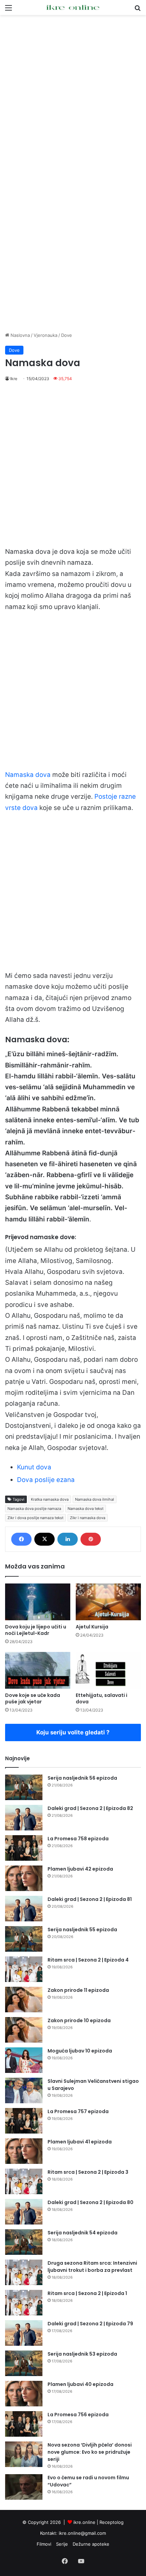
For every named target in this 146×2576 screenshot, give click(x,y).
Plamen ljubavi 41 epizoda (80, 2142)
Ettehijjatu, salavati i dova (102, 1698)
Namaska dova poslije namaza (34, 1509)
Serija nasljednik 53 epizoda (82, 2354)
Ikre (14, 379)
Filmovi (44, 2544)
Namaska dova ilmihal (95, 1499)
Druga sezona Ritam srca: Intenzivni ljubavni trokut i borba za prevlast (92, 2267)
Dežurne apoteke (91, 2544)
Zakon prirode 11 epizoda (78, 1990)
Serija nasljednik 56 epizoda (82, 1778)
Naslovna (20, 335)
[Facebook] (21, 1539)
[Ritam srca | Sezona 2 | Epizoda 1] (24, 2303)
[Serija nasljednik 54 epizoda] (24, 2242)
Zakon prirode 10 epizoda (79, 2020)
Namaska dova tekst (86, 1509)
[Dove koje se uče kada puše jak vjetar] (38, 1670)
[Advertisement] (73, 95)
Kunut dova (34, 1467)
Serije (62, 2544)
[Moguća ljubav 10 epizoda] (24, 2060)
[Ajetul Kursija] (108, 1602)
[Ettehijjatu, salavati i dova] (108, 1670)
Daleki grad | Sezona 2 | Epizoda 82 (90, 1808)
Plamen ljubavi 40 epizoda (80, 2384)
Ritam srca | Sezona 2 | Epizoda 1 (87, 2293)
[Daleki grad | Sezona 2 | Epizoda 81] (24, 1909)
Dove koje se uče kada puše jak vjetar (33, 1698)
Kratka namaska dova (50, 1499)
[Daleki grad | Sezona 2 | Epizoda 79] (24, 2333)
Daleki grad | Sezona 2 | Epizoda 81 (90, 1899)
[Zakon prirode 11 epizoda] (24, 2000)
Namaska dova (28, 775)
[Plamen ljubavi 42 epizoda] (24, 1878)
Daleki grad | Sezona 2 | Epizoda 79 (90, 2324)
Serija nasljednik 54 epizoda (83, 2233)
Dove (67, 335)
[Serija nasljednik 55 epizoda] (24, 1939)
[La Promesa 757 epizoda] (24, 2121)
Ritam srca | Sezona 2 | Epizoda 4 (88, 1960)
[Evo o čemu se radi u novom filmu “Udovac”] (24, 2487)
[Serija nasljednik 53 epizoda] (24, 2363)
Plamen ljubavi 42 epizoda (80, 1869)
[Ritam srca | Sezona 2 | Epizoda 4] (24, 1969)
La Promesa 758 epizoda (78, 1839)
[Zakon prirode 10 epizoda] (24, 2030)
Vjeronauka (45, 335)
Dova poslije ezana (46, 1480)
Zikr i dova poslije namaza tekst (35, 1518)
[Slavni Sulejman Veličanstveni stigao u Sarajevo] (24, 2090)
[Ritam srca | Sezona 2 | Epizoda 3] (24, 2181)
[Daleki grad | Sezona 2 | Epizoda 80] (24, 2212)
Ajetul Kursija (92, 1627)
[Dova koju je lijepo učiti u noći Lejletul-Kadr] (38, 1602)
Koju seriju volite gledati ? (73, 1732)
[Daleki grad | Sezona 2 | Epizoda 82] (24, 1818)
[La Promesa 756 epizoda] (24, 2424)
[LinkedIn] (68, 1539)
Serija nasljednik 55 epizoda (82, 1930)
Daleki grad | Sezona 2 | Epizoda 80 (90, 2202)
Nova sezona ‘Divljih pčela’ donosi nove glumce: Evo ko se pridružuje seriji (90, 2452)
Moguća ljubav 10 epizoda (80, 2051)
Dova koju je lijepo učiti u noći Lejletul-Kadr (36, 1630)
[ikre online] (73, 7)
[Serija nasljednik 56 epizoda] (24, 1787)
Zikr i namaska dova (88, 1518)
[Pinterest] (91, 1539)
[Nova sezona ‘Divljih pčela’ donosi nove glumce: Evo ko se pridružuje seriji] (24, 2454)
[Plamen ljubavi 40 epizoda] (24, 2394)
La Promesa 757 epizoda (78, 2111)
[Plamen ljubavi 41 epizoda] (24, 2151)
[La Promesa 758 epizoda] (24, 1848)
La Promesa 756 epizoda (78, 2415)
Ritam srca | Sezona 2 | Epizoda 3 (88, 2172)
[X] (44, 1539)
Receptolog (112, 2522)
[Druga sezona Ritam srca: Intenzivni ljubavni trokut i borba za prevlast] (24, 2272)
